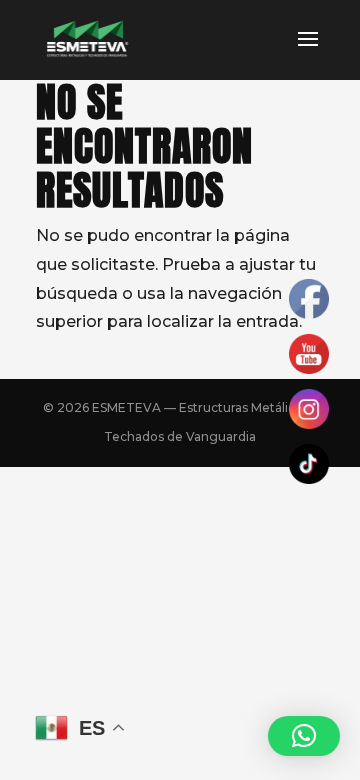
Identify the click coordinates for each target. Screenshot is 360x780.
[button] (304, 736)
